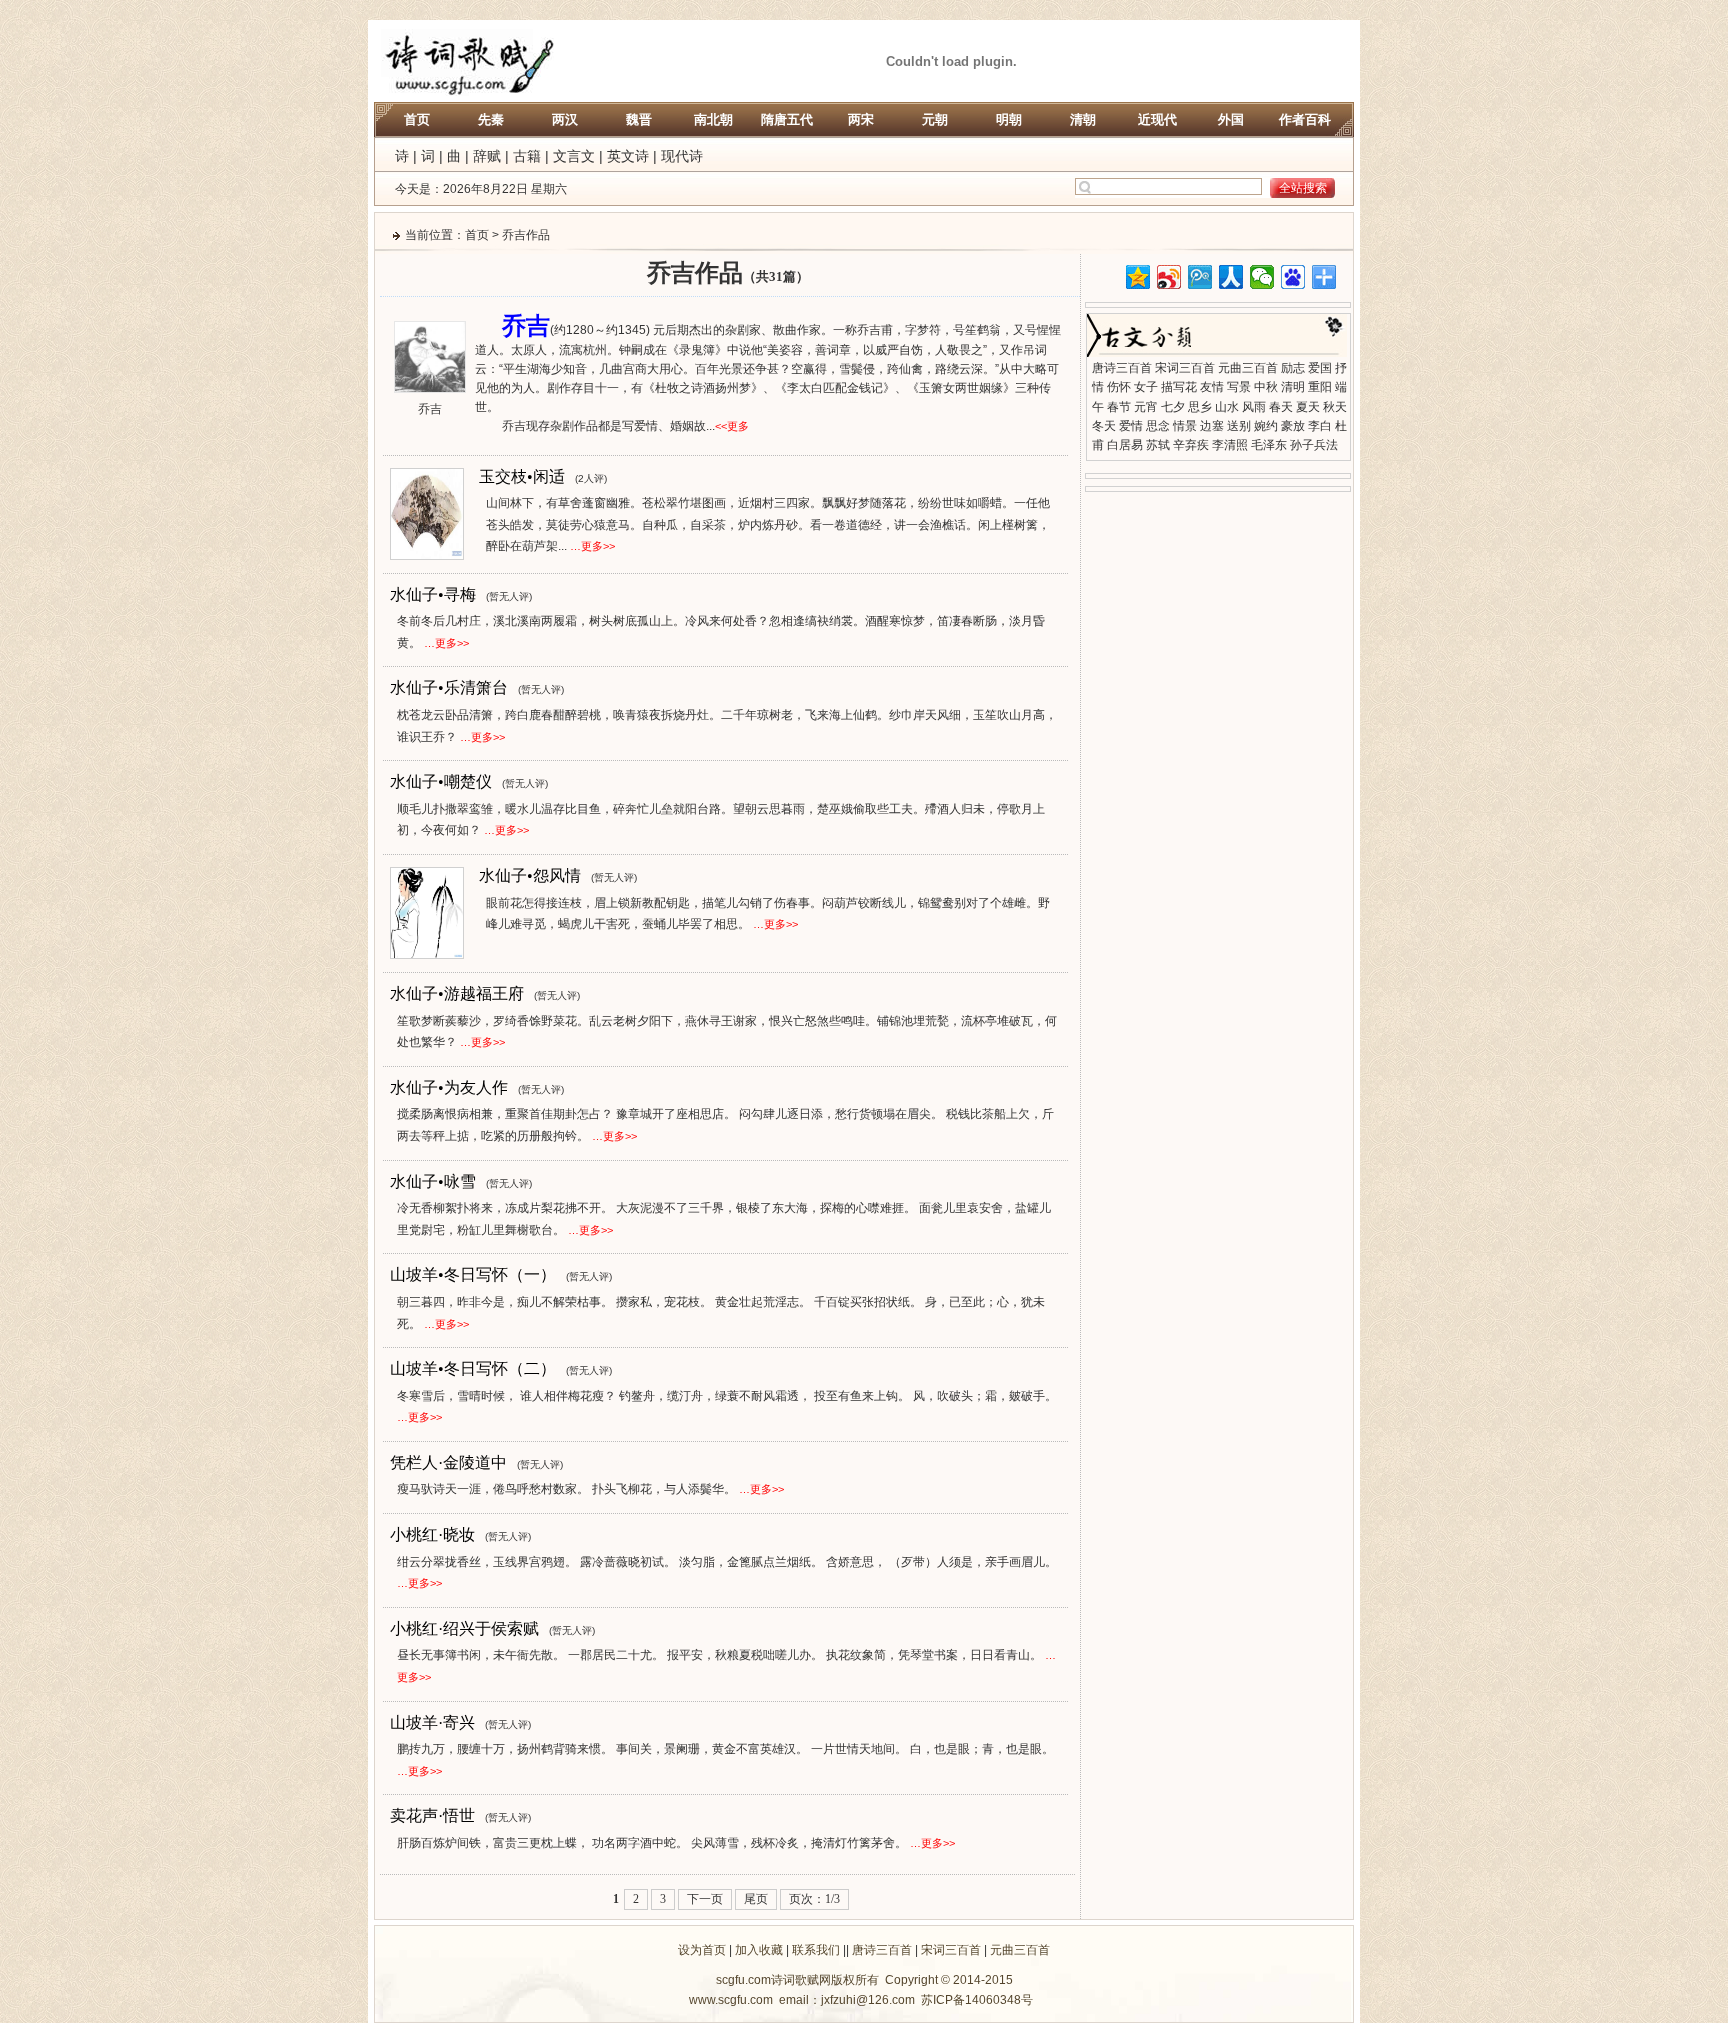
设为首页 (702, 1950)
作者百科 (1305, 119)
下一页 (705, 1899)
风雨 (1254, 407)
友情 (1212, 387)
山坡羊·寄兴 (432, 1722)
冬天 (1104, 426)
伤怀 (1119, 387)
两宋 (861, 119)
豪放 (1293, 426)
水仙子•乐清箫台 (449, 687)
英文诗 (628, 156)
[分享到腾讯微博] (1200, 277)
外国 (1231, 119)
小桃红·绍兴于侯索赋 (464, 1628)
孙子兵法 (1314, 445)
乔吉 (430, 409)
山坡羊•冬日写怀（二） (473, 1368)
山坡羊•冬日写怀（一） (473, 1274)
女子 (1146, 387)
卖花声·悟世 (432, 1815)
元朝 (935, 119)
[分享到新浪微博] (1169, 277)
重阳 (1320, 387)
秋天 (1335, 407)
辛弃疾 (1191, 445)
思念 (1158, 426)
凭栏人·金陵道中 (448, 1462)
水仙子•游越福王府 (457, 993)
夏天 (1308, 407)
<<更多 (732, 426)
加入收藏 (759, 1950)
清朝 (1083, 119)
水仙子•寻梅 (433, 594)
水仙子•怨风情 (530, 875)
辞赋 (487, 156)
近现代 (1157, 119)
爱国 (1320, 368)
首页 (417, 119)
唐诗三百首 (1122, 368)
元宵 (1146, 407)
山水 (1227, 407)
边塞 (1212, 426)
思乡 (1200, 407)
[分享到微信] (1262, 277)
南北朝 (713, 119)
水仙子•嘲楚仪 (441, 781)
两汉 (565, 119)
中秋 (1266, 387)
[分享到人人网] (1231, 277)
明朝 (1009, 119)
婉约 (1266, 426)
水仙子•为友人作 (449, 1087)
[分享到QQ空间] (1138, 277)
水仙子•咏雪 (433, 1181)
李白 (1320, 426)
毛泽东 (1269, 445)
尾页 (756, 1899)
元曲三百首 (1248, 368)
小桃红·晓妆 (432, 1534)
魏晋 (639, 119)
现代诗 (682, 156)
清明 (1293, 387)
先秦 (491, 119)
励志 (1293, 368)
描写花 (1179, 387)
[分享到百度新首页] (1293, 277)
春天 (1281, 407)
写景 (1239, 387)
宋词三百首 (1185, 368)
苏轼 (1158, 445)
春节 (1119, 407)
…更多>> (592, 546)
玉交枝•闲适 (522, 476)
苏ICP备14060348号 (977, 2000)
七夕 (1173, 407)
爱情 (1131, 426)
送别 (1239, 426)
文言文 (574, 156)
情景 (1185, 426)
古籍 (527, 156)
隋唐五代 (787, 119)
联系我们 (816, 1950)
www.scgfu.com (731, 2000)
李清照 (1230, 445)
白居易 (1125, 445)
